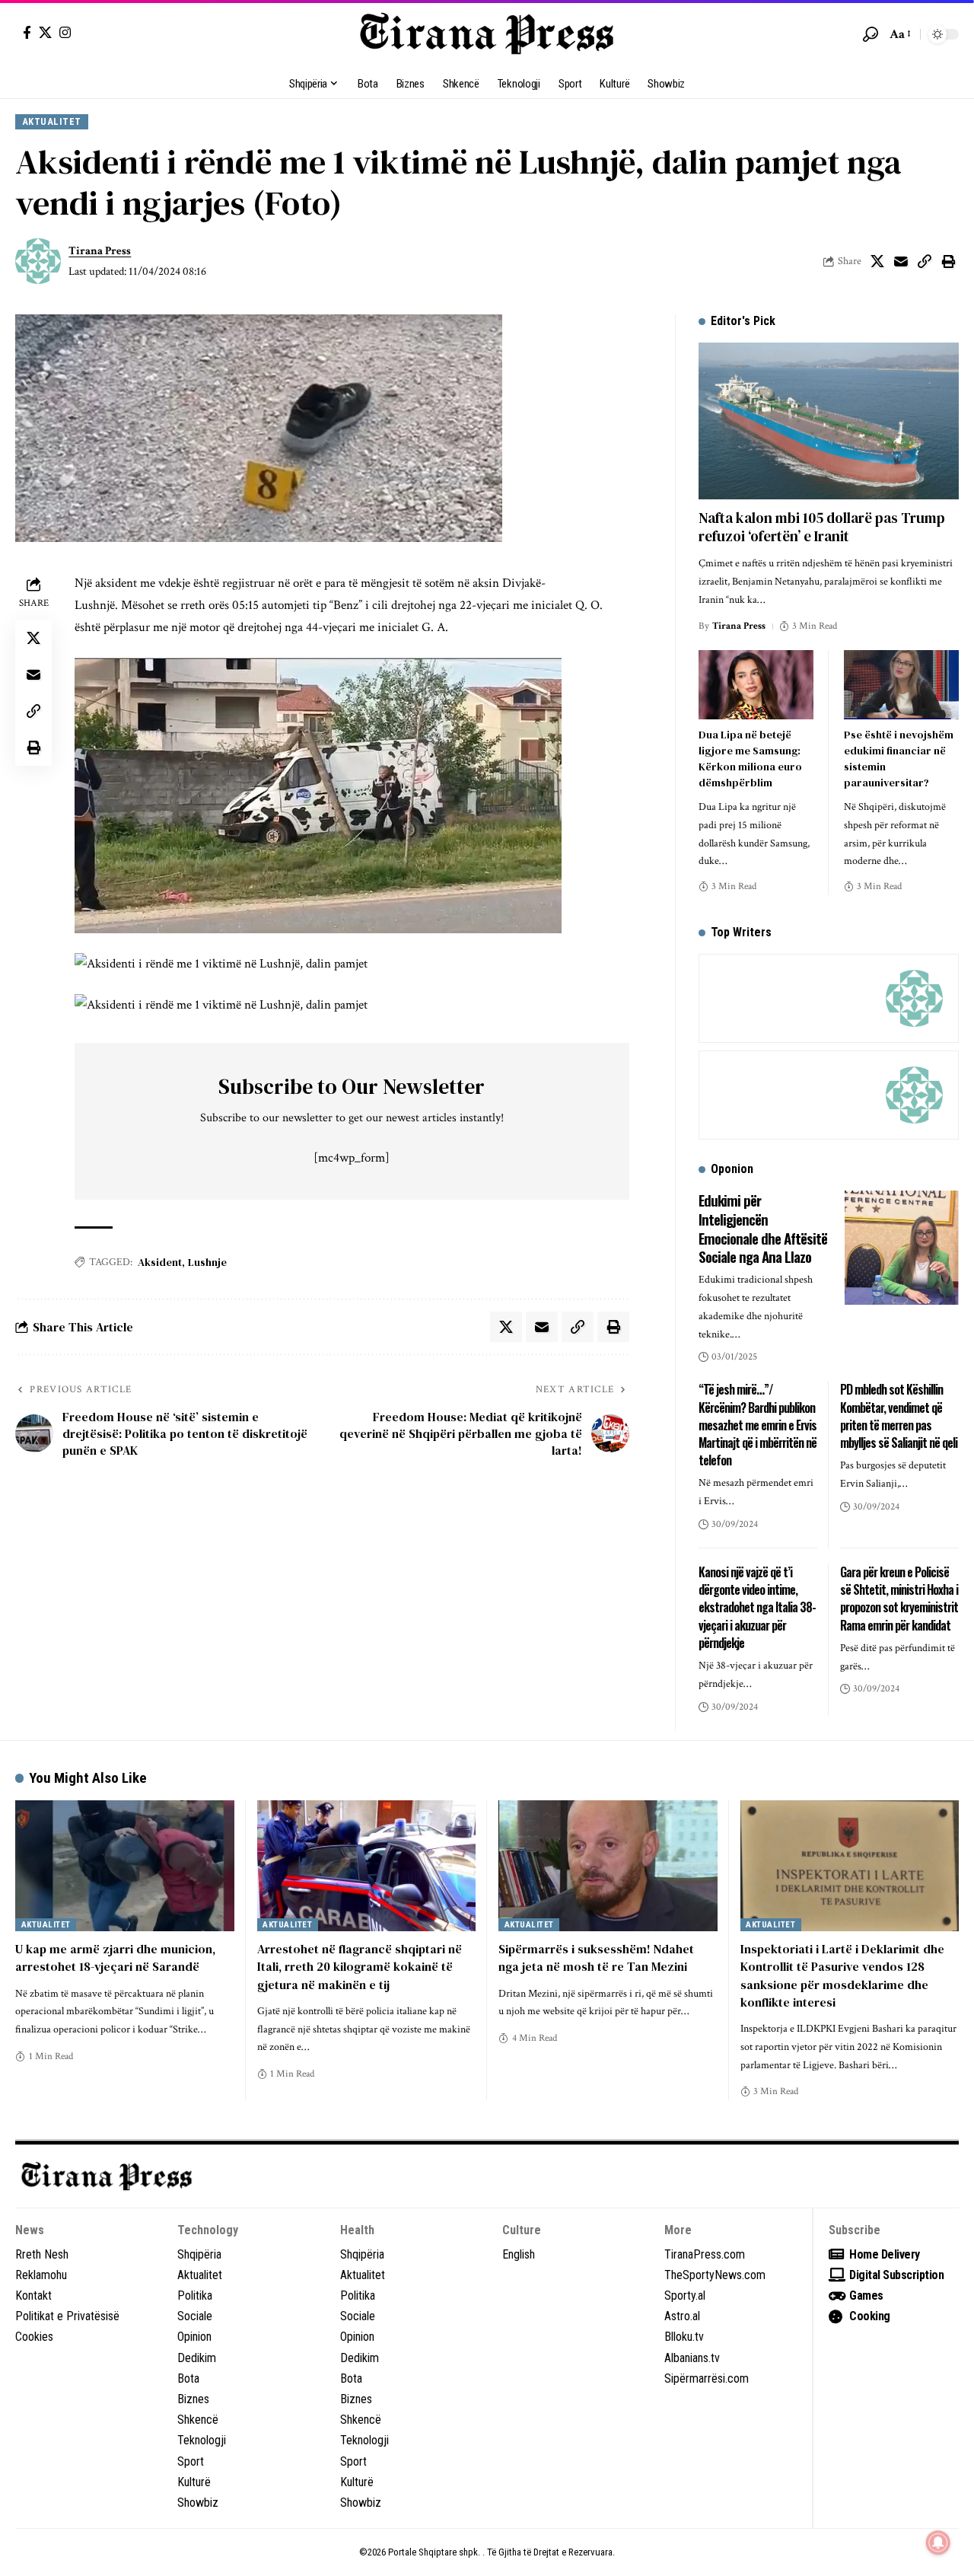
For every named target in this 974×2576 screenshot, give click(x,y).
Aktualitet (52, 121)
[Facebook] (27, 32)
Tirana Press (100, 251)
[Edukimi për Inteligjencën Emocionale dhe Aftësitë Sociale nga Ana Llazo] (902, 1248)
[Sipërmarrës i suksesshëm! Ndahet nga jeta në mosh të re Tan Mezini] (608, 1866)
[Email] (901, 261)
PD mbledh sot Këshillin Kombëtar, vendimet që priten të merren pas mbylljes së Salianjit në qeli (899, 1416)
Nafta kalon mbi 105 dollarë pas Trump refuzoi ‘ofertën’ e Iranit (822, 527)
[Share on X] (877, 261)
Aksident (160, 1262)
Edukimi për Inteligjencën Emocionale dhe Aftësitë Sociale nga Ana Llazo (763, 1228)
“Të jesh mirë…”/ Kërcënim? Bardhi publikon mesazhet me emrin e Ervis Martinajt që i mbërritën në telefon (758, 1425)
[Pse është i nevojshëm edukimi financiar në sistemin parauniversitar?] (901, 685)
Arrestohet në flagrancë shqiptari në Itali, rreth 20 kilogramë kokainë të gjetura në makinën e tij (360, 1966)
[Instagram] (65, 32)
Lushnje (207, 1262)
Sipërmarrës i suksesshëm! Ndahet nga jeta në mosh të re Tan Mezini (596, 1958)
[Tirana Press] (487, 34)
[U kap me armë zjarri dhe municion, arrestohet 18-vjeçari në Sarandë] (125, 1866)
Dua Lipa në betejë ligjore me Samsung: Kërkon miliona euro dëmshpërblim (750, 759)
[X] (45, 32)
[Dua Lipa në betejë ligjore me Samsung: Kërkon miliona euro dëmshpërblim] (756, 685)
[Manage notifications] (938, 2543)
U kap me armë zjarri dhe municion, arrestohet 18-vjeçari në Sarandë (115, 1958)
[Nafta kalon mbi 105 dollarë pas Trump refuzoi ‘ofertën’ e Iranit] (829, 421)
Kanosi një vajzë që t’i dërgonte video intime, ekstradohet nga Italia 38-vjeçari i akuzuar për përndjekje (757, 1607)
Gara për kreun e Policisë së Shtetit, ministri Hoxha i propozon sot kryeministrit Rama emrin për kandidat (899, 1599)
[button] (871, 34)
